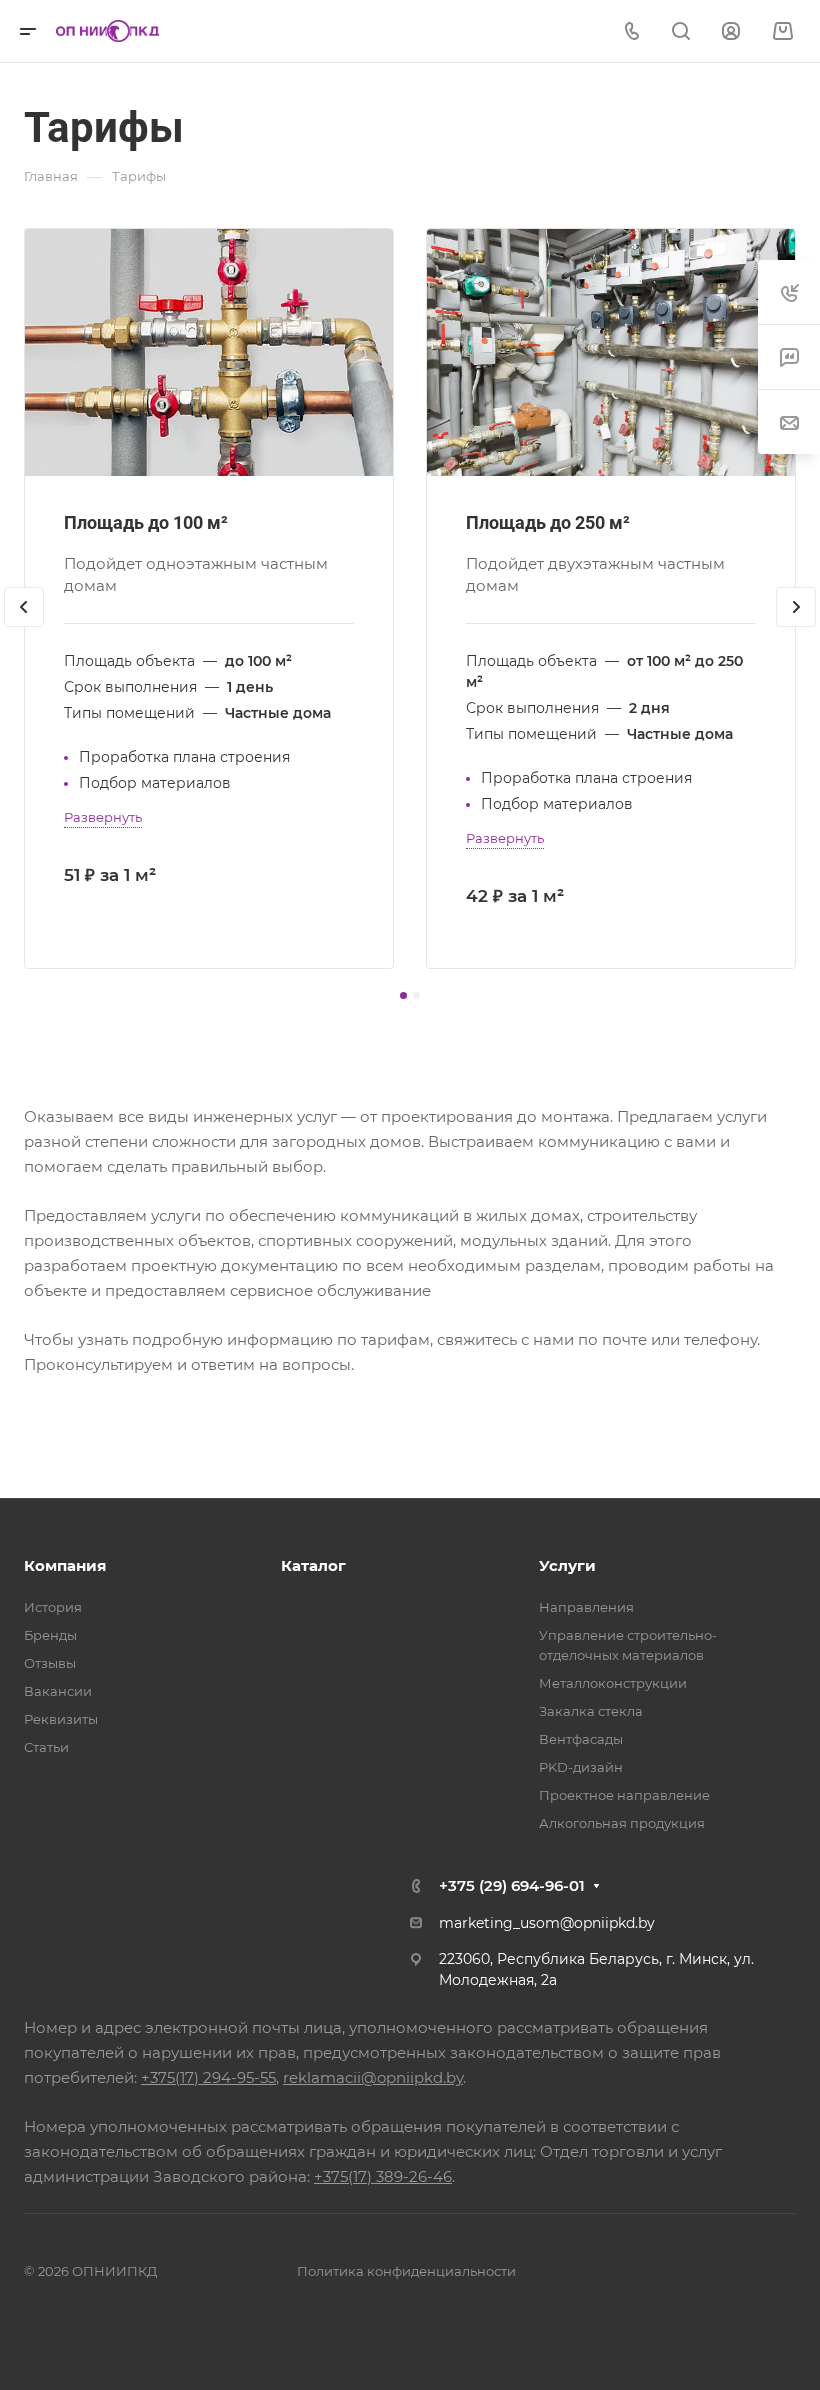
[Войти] (731, 31)
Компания (65, 1565)
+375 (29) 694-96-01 (512, 1885)
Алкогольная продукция (622, 1823)
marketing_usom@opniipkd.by (547, 1923)
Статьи (46, 1747)
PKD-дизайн (581, 1767)
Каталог (313, 1565)
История (53, 1607)
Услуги (567, 1565)
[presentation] (24, 627)
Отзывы (50, 1663)
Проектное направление (624, 1795)
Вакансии (58, 1691)
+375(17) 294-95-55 (208, 2077)
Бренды (50, 1635)
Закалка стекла (591, 1711)
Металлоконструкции (613, 1683)
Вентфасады (581, 1739)
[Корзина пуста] (782, 31)
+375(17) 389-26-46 (383, 2176)
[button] (403, 995)
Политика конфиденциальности (406, 2271)
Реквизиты (61, 1719)
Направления (586, 1607)
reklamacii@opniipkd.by (373, 2077)
